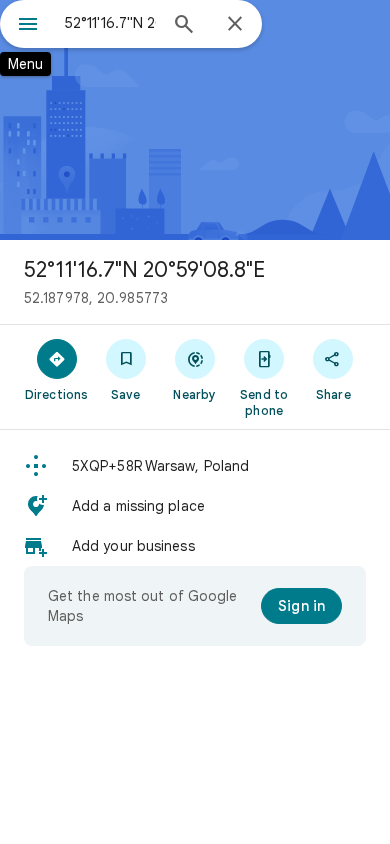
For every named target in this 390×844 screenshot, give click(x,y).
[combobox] (110, 23)
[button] (195, 466)
